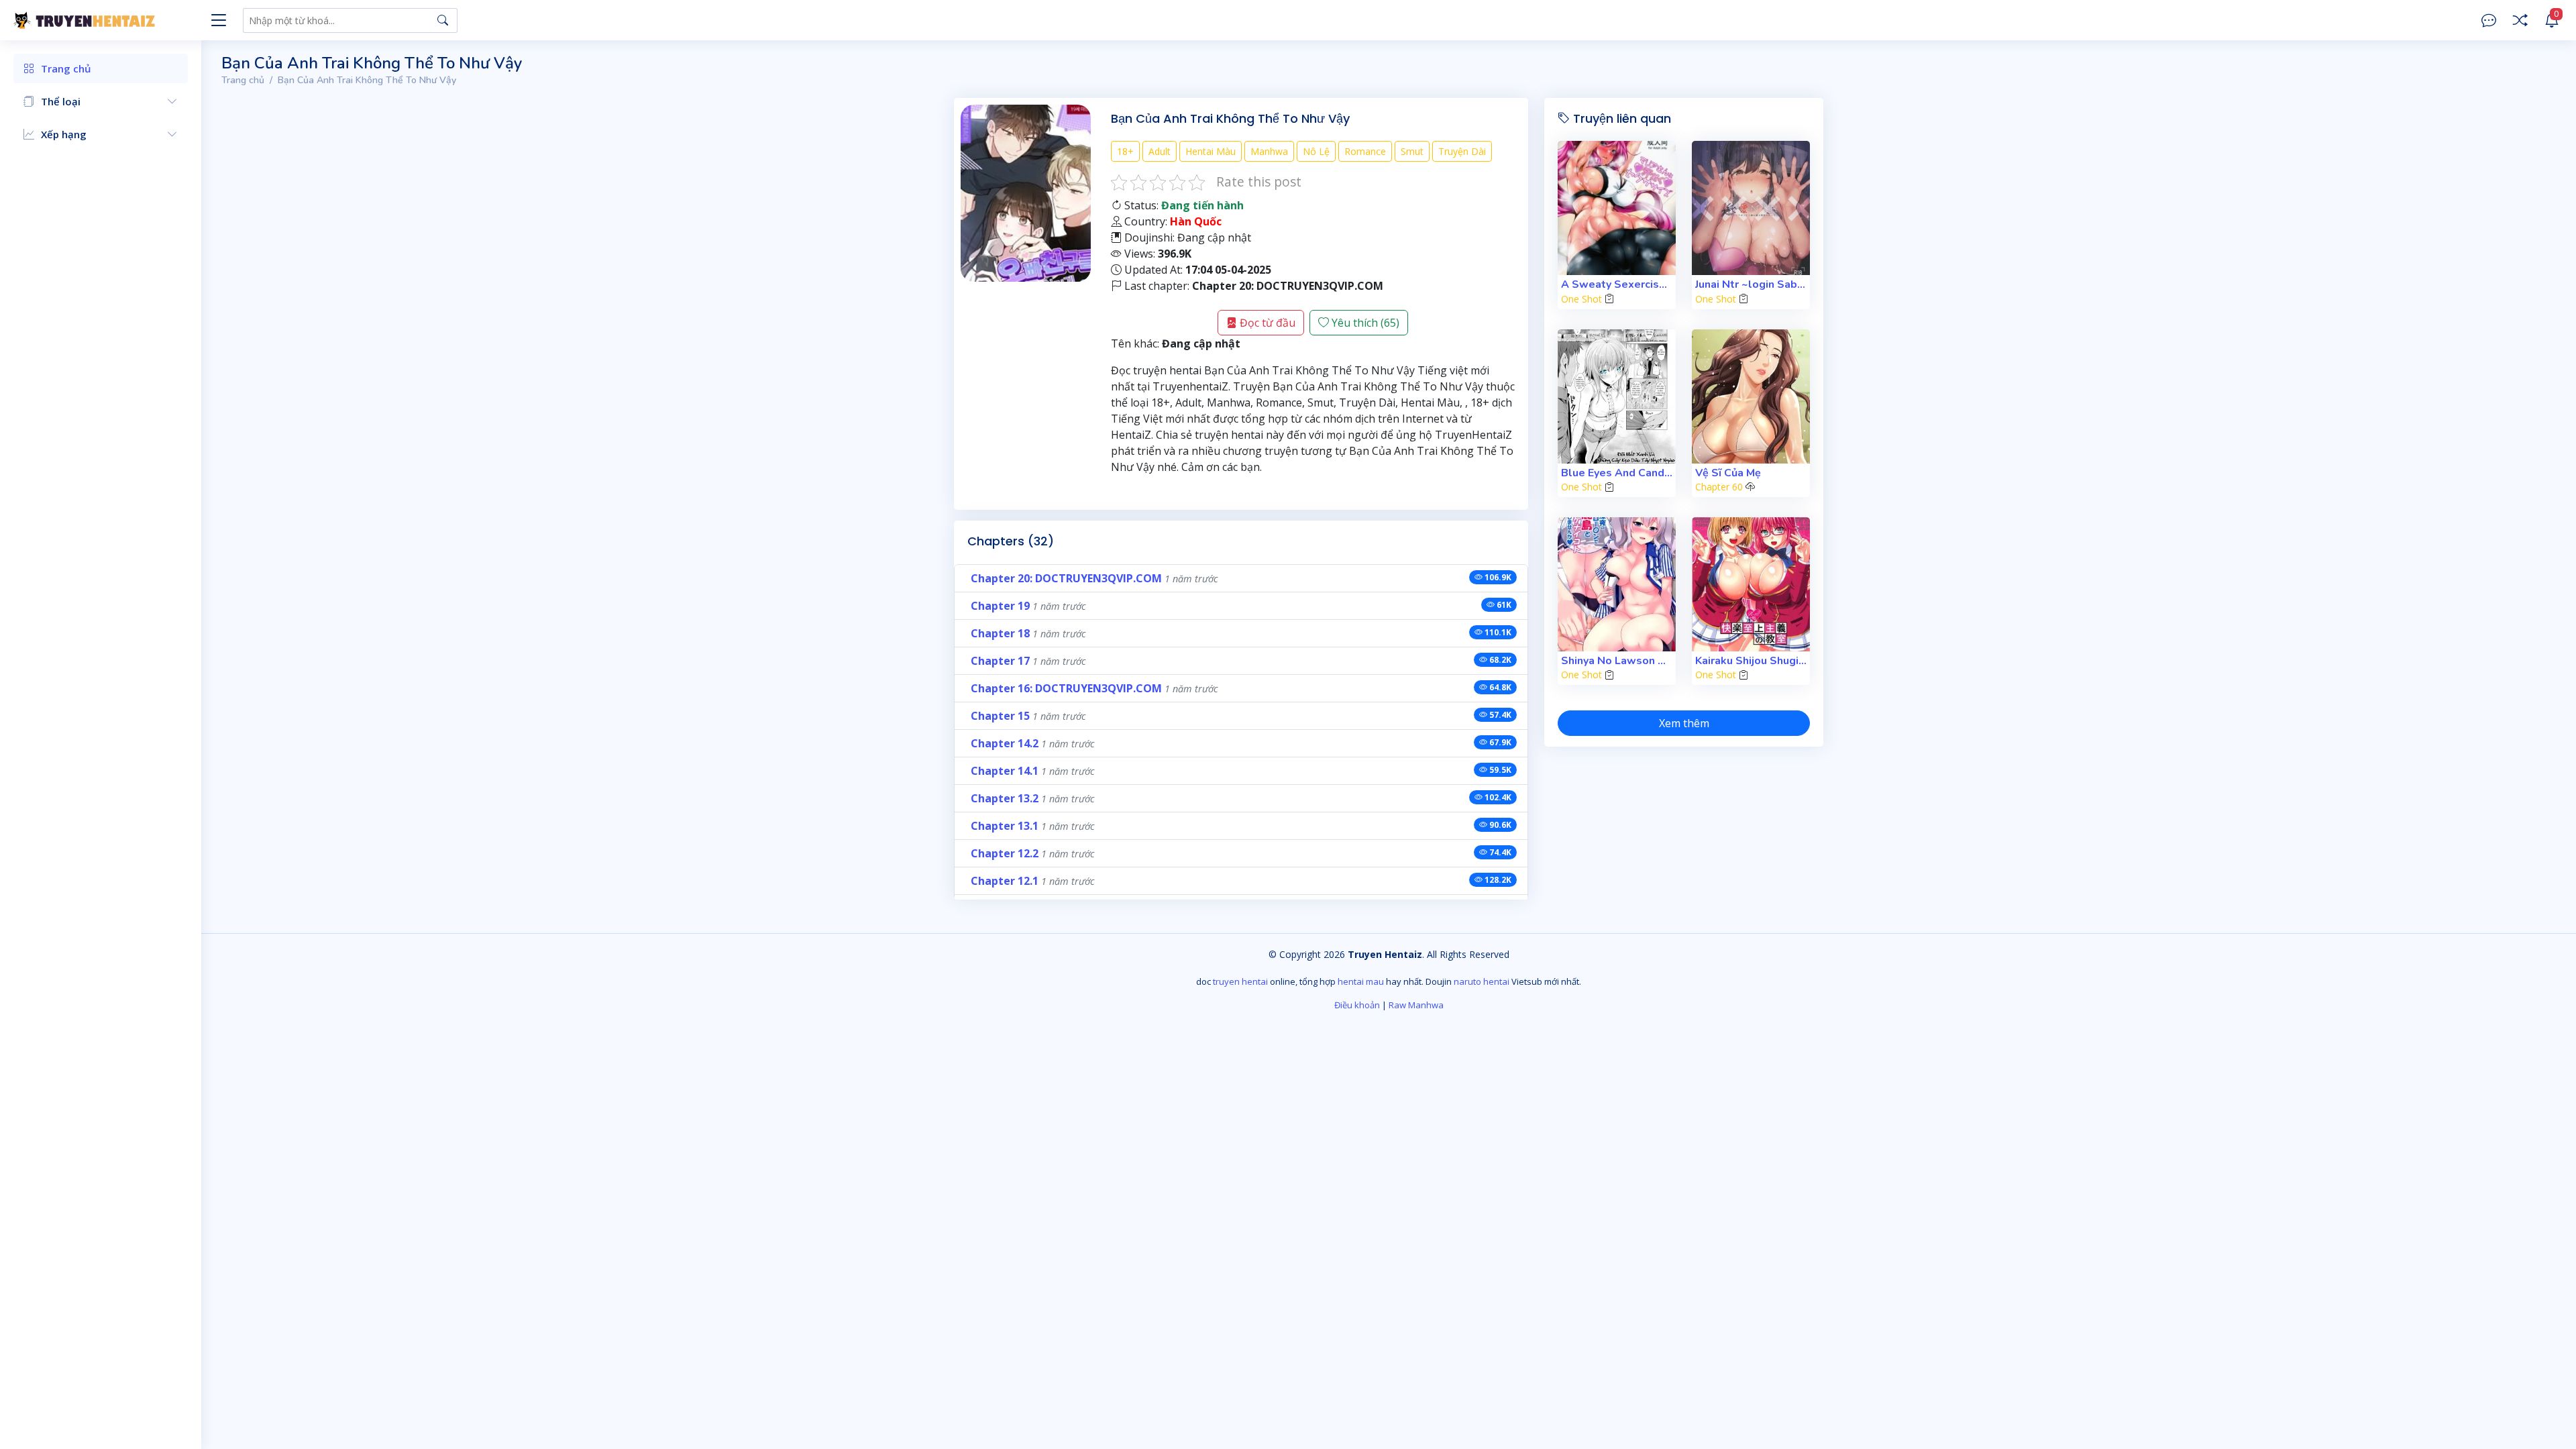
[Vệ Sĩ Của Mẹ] (1751, 396)
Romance (1365, 151)
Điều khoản (1357, 1005)
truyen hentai (1240, 981)
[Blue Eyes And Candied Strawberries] (1617, 396)
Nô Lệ (1316, 151)
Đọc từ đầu (1266, 323)
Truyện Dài (1462, 151)
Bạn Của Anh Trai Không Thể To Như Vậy (367, 80)
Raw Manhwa (1416, 1005)
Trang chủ (243, 80)
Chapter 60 (1719, 487)
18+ (1125, 151)
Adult (1160, 151)
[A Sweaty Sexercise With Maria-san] (1617, 208)
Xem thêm (1684, 723)
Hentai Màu (1211, 151)
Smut (1412, 151)
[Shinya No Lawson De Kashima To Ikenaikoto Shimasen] (1617, 584)
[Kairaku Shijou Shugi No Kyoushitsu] (1751, 584)
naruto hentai (1482, 981)
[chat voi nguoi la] (2489, 20)
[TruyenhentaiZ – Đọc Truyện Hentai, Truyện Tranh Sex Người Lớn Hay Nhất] (107, 20)
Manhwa (1269, 151)
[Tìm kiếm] (443, 20)
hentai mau (1361, 981)
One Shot (1581, 299)
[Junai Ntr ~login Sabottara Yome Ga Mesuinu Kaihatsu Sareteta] (1751, 208)
